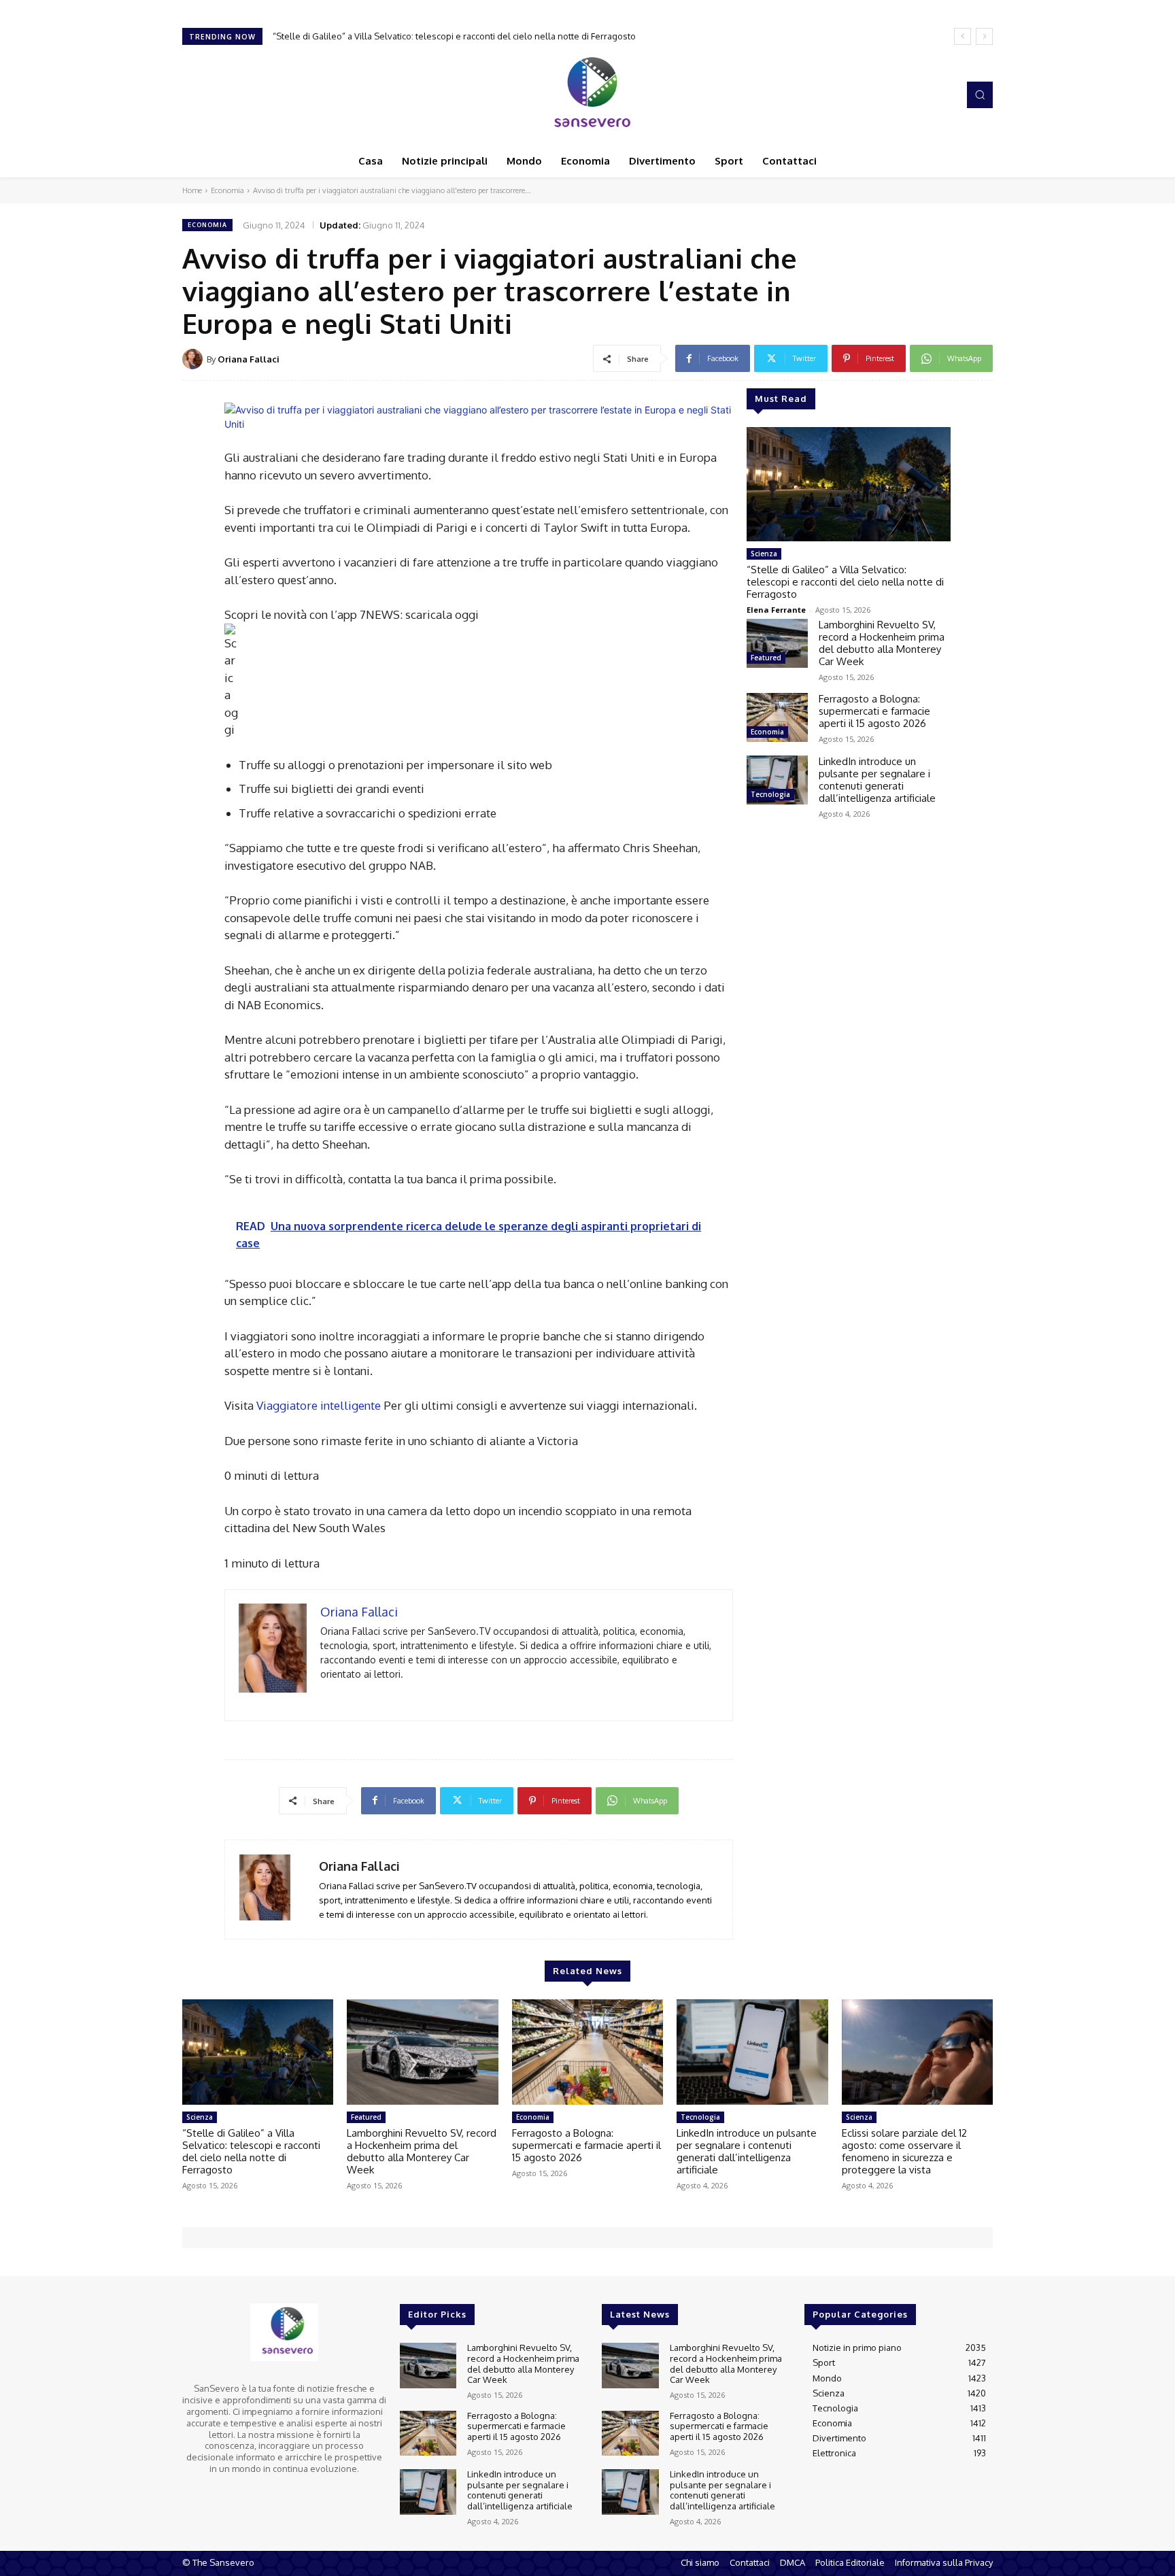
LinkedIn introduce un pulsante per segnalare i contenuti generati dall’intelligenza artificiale (877, 780)
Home (192, 190)
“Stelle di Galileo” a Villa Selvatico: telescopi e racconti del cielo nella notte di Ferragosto (845, 582)
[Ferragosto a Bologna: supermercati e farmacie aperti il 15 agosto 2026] (777, 717)
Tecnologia (770, 794)
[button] (980, 95)
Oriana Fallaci (249, 359)
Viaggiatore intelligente (319, 1405)
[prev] (963, 36)
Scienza (764, 554)
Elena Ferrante (776, 610)
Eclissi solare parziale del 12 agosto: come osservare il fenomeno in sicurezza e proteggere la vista (904, 2151)
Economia (227, 190)
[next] (984, 36)
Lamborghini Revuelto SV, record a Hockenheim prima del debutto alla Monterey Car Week (469, 36)
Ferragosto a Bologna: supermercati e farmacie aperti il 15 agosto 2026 (874, 711)
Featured (766, 658)
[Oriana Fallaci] (194, 359)
